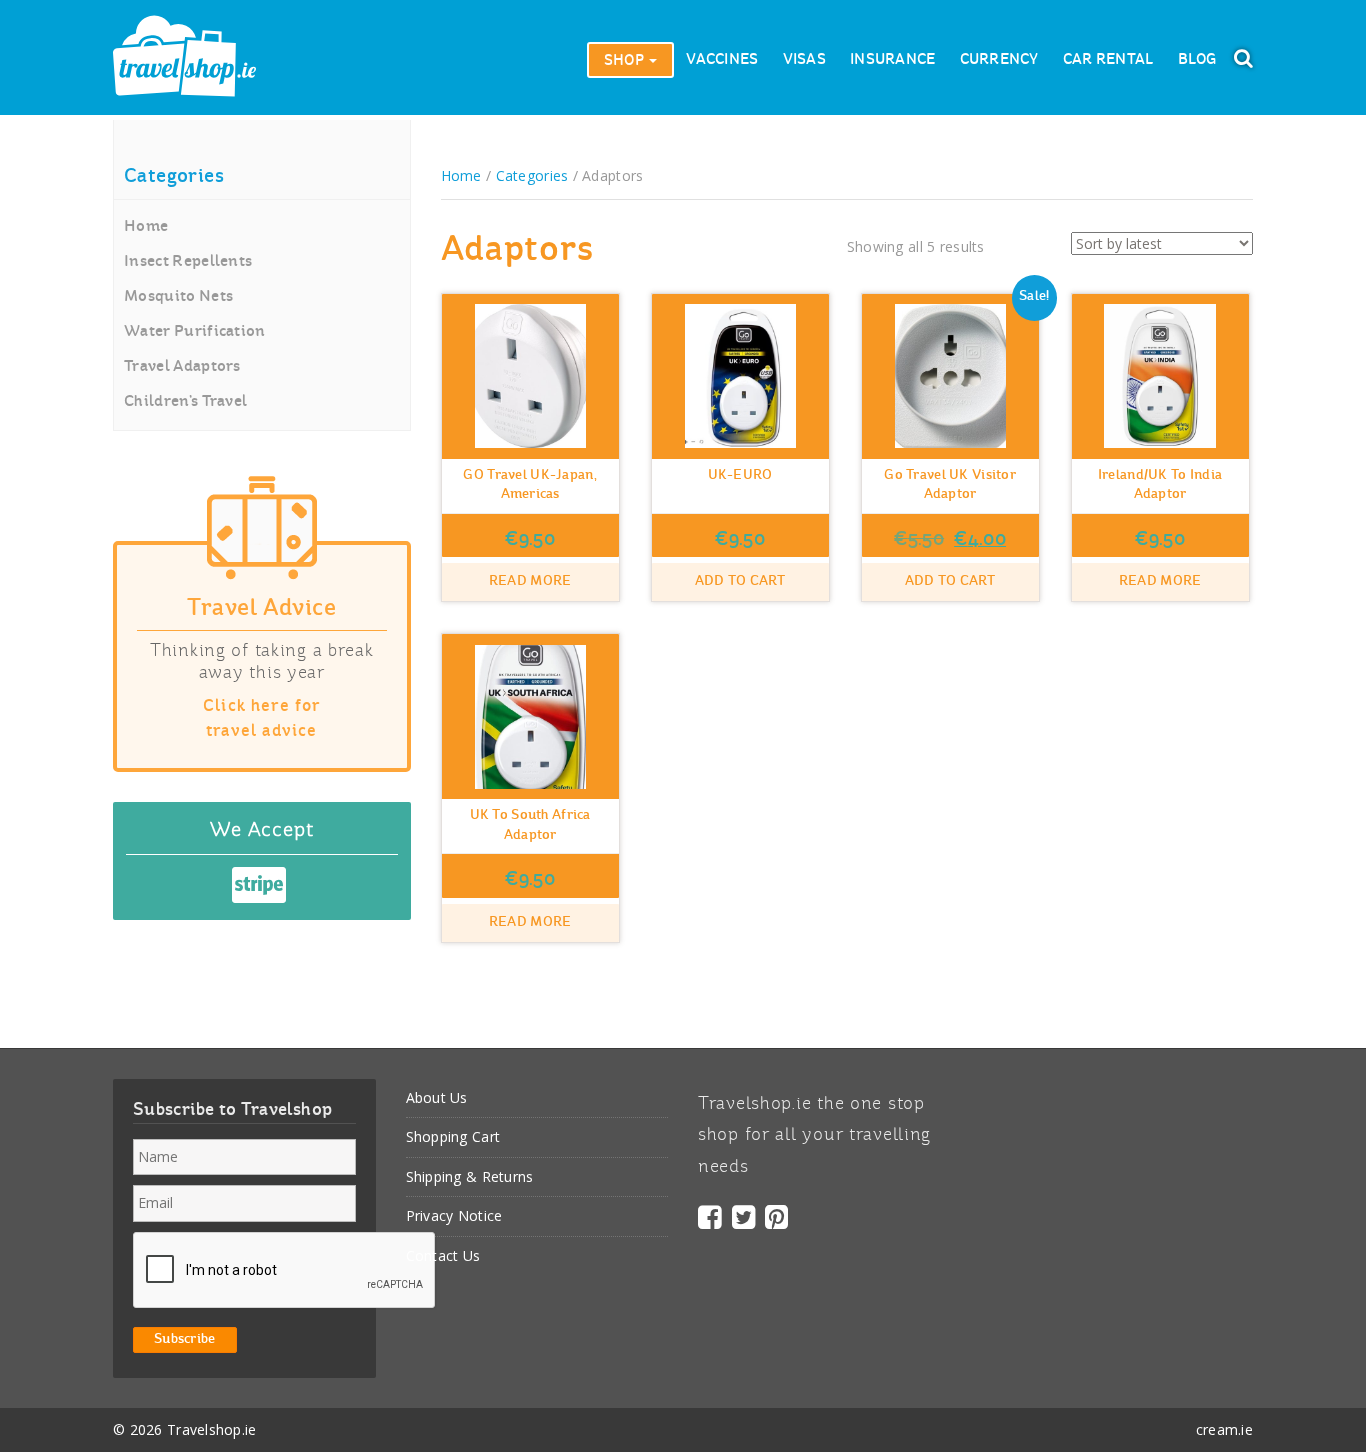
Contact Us (443, 1255)
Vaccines (722, 60)
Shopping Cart (453, 1136)
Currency (999, 60)
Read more (530, 581)
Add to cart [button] (740, 581)
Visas (804, 60)
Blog (1197, 60)
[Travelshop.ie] (184, 57)
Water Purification (195, 332)
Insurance (893, 60)
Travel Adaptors (182, 367)
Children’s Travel (185, 402)
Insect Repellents (188, 262)
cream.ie (1224, 1429)
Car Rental (1108, 60)
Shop (625, 61)
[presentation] (285, 1271)
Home (146, 227)
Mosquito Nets (178, 297)
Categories (532, 175)
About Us (437, 1097)
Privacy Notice (454, 1215)
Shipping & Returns (470, 1176)
